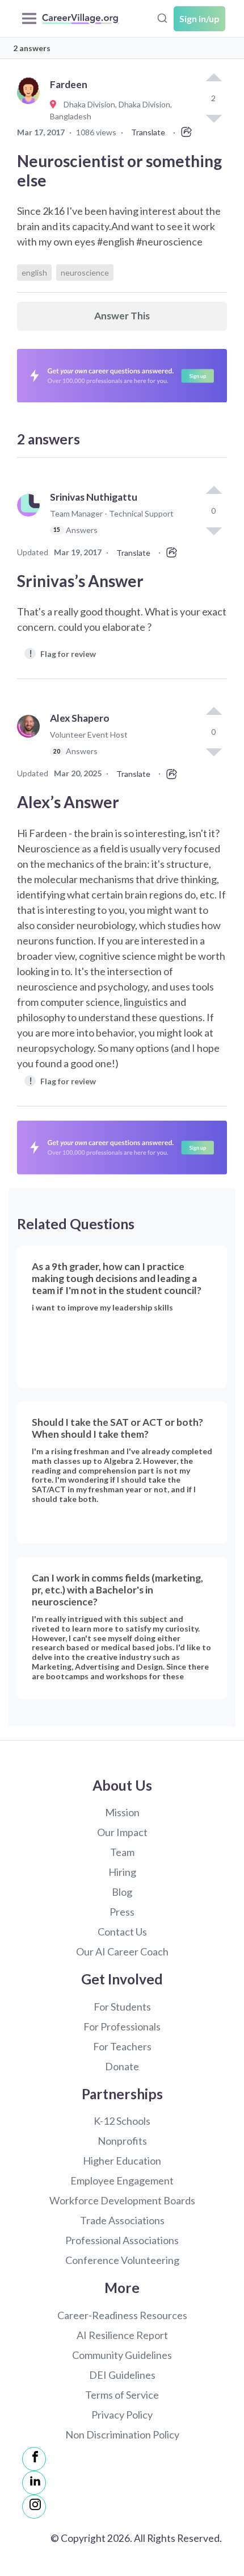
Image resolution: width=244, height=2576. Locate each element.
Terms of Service (122, 2395)
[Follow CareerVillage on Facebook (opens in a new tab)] (34, 2459)
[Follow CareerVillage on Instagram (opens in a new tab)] (34, 2507)
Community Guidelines (122, 2355)
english (34, 272)
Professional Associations (122, 2240)
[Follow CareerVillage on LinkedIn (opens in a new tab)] (34, 2483)
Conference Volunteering (122, 2260)
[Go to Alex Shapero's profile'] (31, 740)
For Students (122, 2007)
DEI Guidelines (122, 2375)
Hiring (122, 1872)
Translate (148, 132)
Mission (122, 1812)
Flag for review (63, 653)
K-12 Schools (122, 2121)
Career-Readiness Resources (122, 2315)
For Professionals (122, 2026)
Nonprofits (122, 2141)
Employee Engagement (122, 2180)
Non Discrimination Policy (122, 2434)
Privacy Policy (122, 2415)
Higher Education (122, 2161)
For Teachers (122, 2046)
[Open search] (162, 17)
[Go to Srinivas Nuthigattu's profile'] (31, 519)
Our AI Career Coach (122, 1951)
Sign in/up (199, 18)
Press (122, 1912)
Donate (122, 2066)
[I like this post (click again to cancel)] (213, 78)
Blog (122, 1892)
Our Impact (122, 1832)
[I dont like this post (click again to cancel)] (213, 530)
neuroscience (85, 272)
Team (122, 1852)
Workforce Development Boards (122, 2200)
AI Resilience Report (122, 2335)
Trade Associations (122, 2220)
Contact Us (122, 1932)
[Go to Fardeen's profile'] (31, 105)
